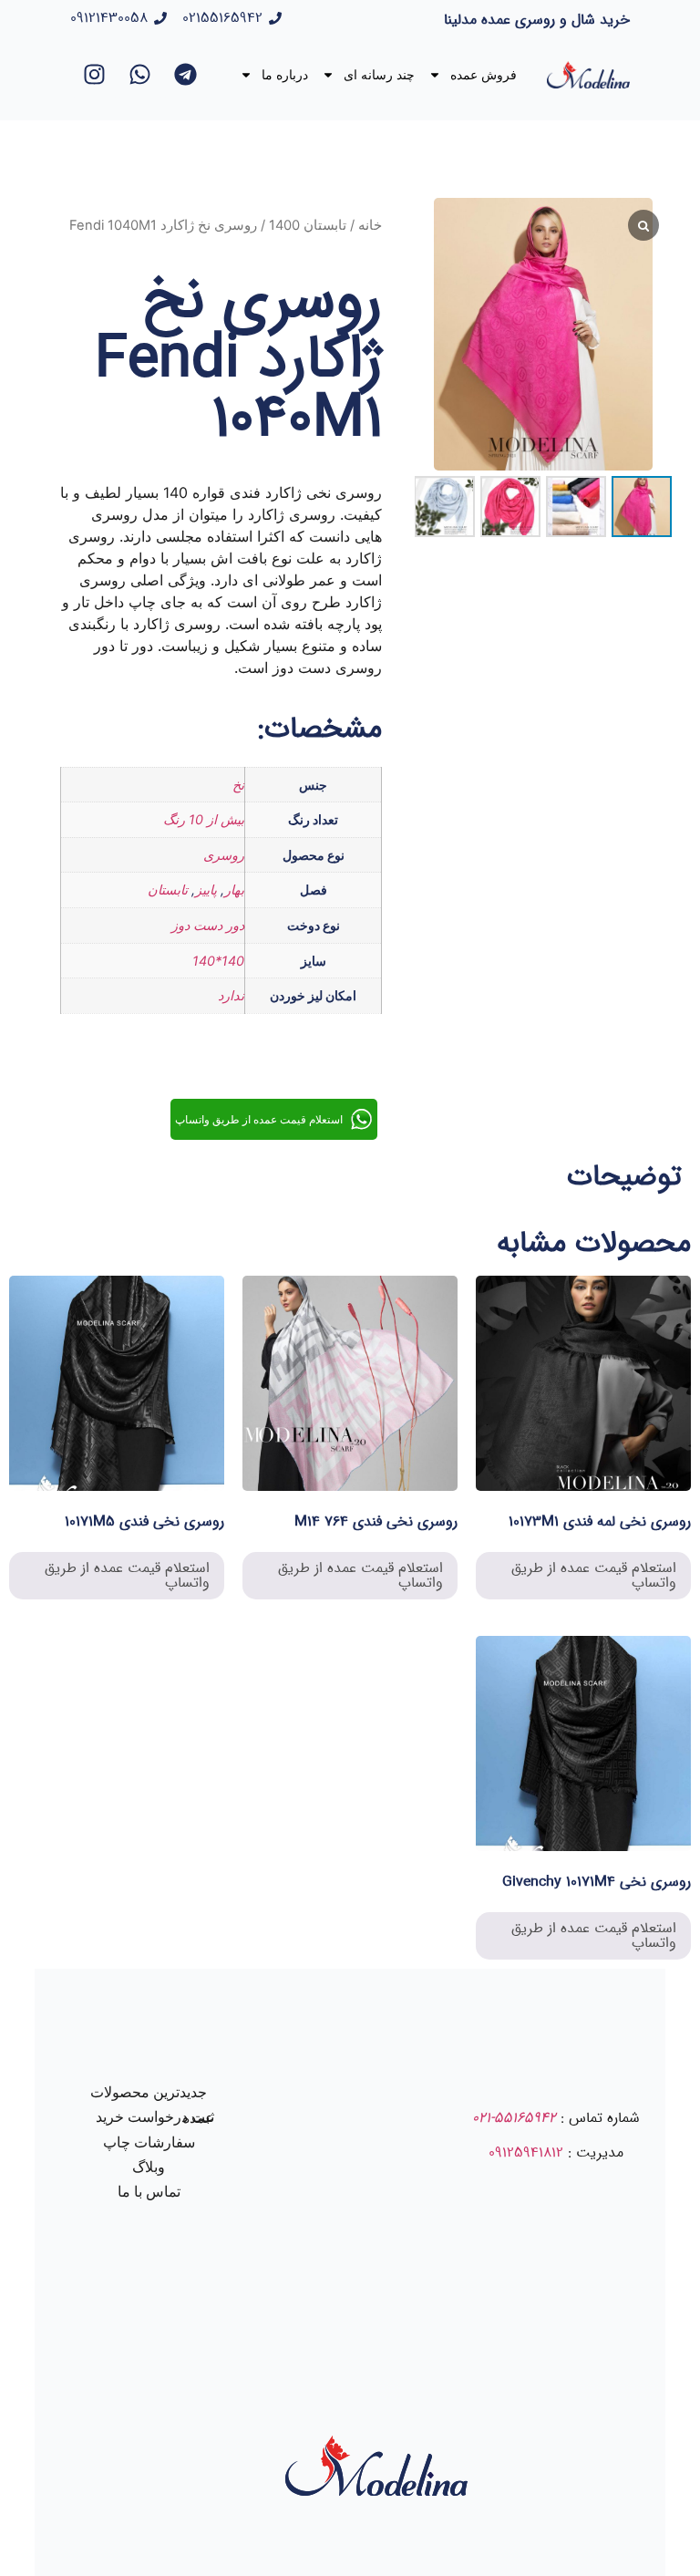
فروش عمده (484, 75)
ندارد (231, 995)
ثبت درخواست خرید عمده (155, 2117)
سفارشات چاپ (149, 2142)
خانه (370, 225)
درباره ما (285, 75)
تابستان (168, 890)
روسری (224, 855)
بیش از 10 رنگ (204, 819)
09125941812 (526, 2152)
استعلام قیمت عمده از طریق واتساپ (594, 1575)
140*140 (218, 961)
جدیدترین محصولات (149, 2092)
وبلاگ (149, 2167)
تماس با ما (149, 2192)
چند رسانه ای (379, 75)
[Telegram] (186, 75)
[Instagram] (95, 75)
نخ (238, 785)
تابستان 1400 (308, 225)
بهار (234, 890)
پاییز (206, 890)
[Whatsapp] (140, 75)
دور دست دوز (208, 925)
